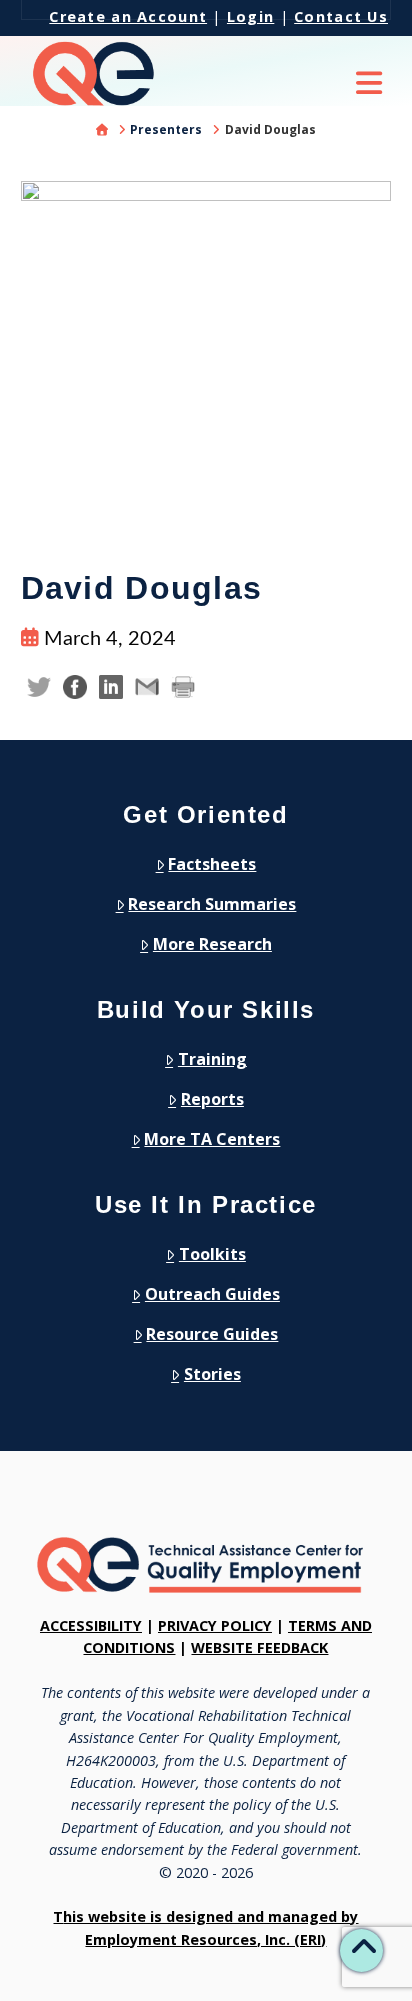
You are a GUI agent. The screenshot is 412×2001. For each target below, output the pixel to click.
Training (212, 1059)
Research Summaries (212, 904)
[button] (369, 87)
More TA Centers (212, 1139)
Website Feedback (259, 1647)
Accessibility (91, 1625)
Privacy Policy (215, 1625)
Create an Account (128, 16)
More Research (212, 944)
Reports (212, 1099)
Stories (212, 1374)
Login (250, 16)
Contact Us (341, 16)
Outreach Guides (212, 1294)
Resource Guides (212, 1334)
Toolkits (212, 1254)
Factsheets (212, 864)
